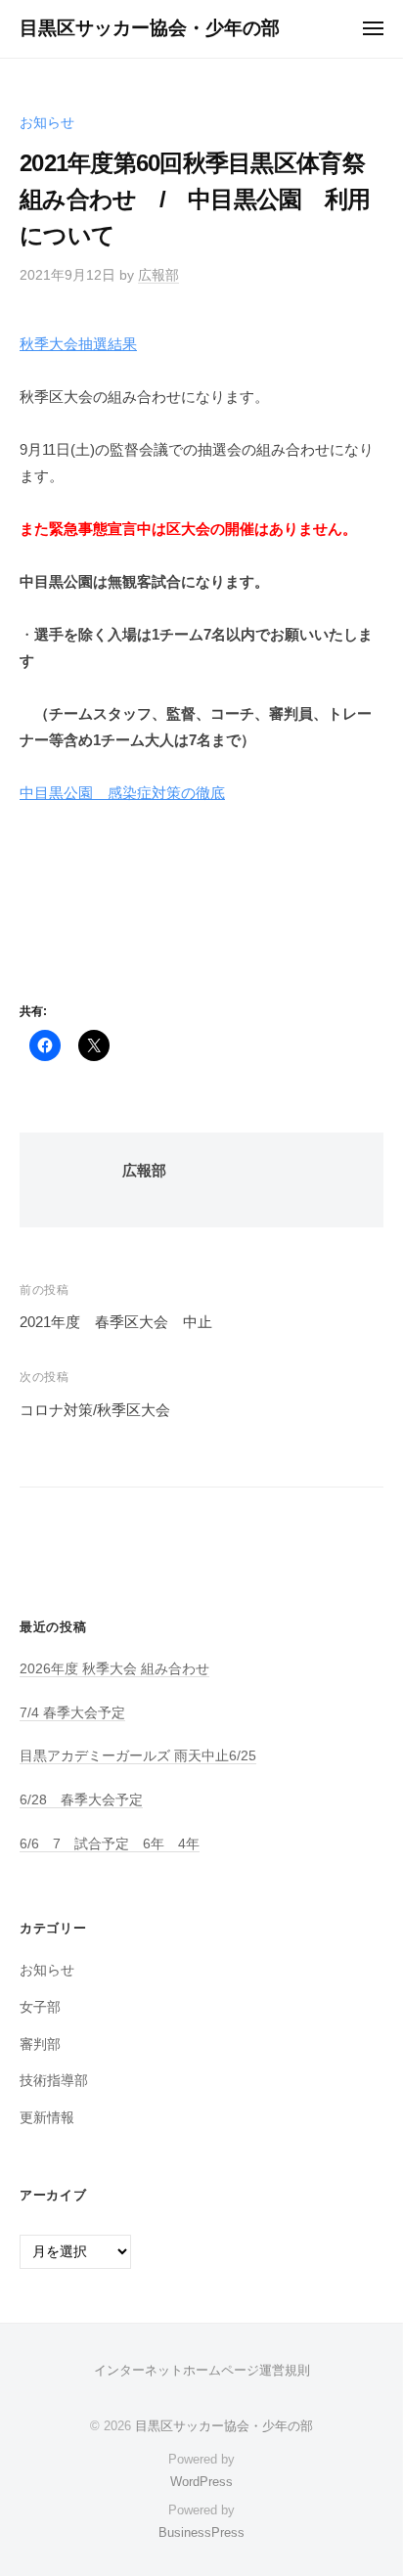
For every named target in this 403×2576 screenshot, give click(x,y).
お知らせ (47, 123)
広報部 (158, 275)
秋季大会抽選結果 (78, 344)
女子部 (40, 2007)
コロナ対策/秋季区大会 (95, 1410)
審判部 (40, 2044)
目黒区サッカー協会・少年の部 (150, 28)
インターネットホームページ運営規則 (202, 2370)
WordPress (201, 2482)
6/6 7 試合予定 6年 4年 (110, 1844)
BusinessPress (201, 2532)
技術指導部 (54, 2081)
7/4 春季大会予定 (72, 1713)
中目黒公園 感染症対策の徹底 (122, 793)
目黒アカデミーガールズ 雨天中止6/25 (138, 1756)
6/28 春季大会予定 (81, 1800)
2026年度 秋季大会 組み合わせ (114, 1669)
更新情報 (47, 2118)
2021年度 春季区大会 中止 (116, 1322)
